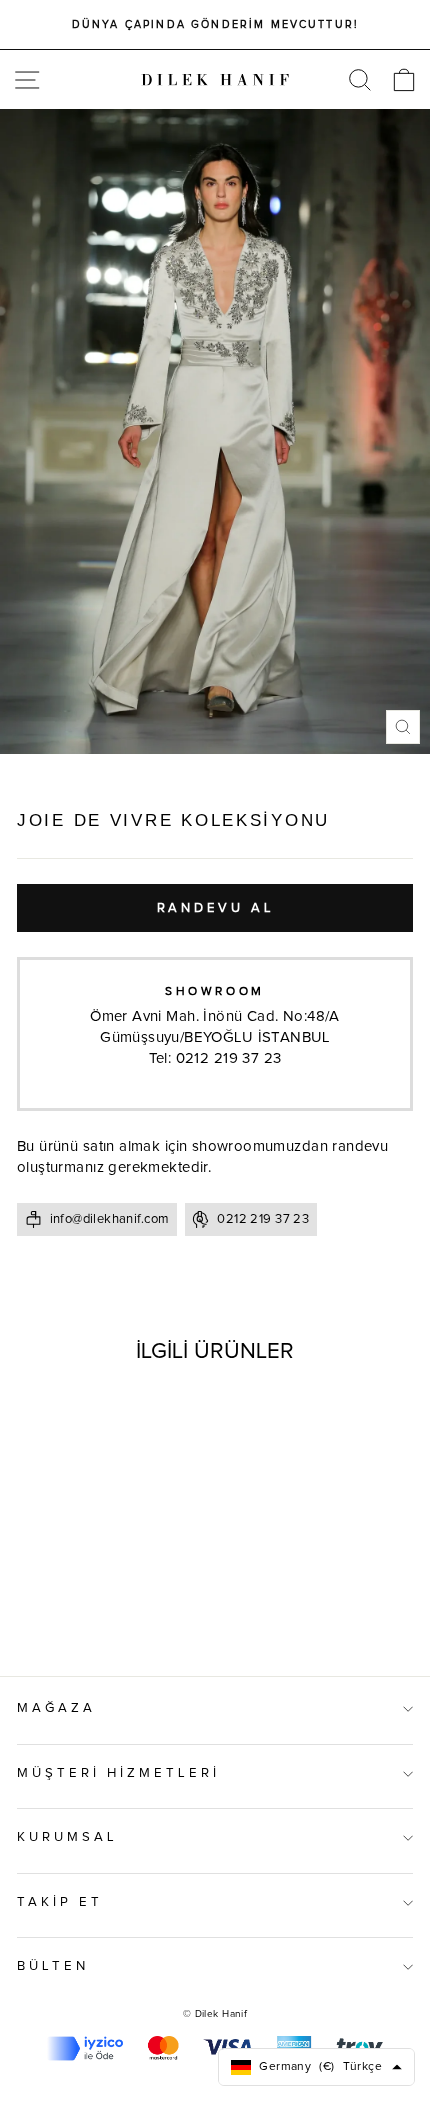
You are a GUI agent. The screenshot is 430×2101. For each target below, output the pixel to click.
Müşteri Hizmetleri (118, 1773)
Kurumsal (67, 1837)
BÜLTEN (53, 1966)
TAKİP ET (60, 1902)
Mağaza (56, 1708)
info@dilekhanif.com (110, 1219)
